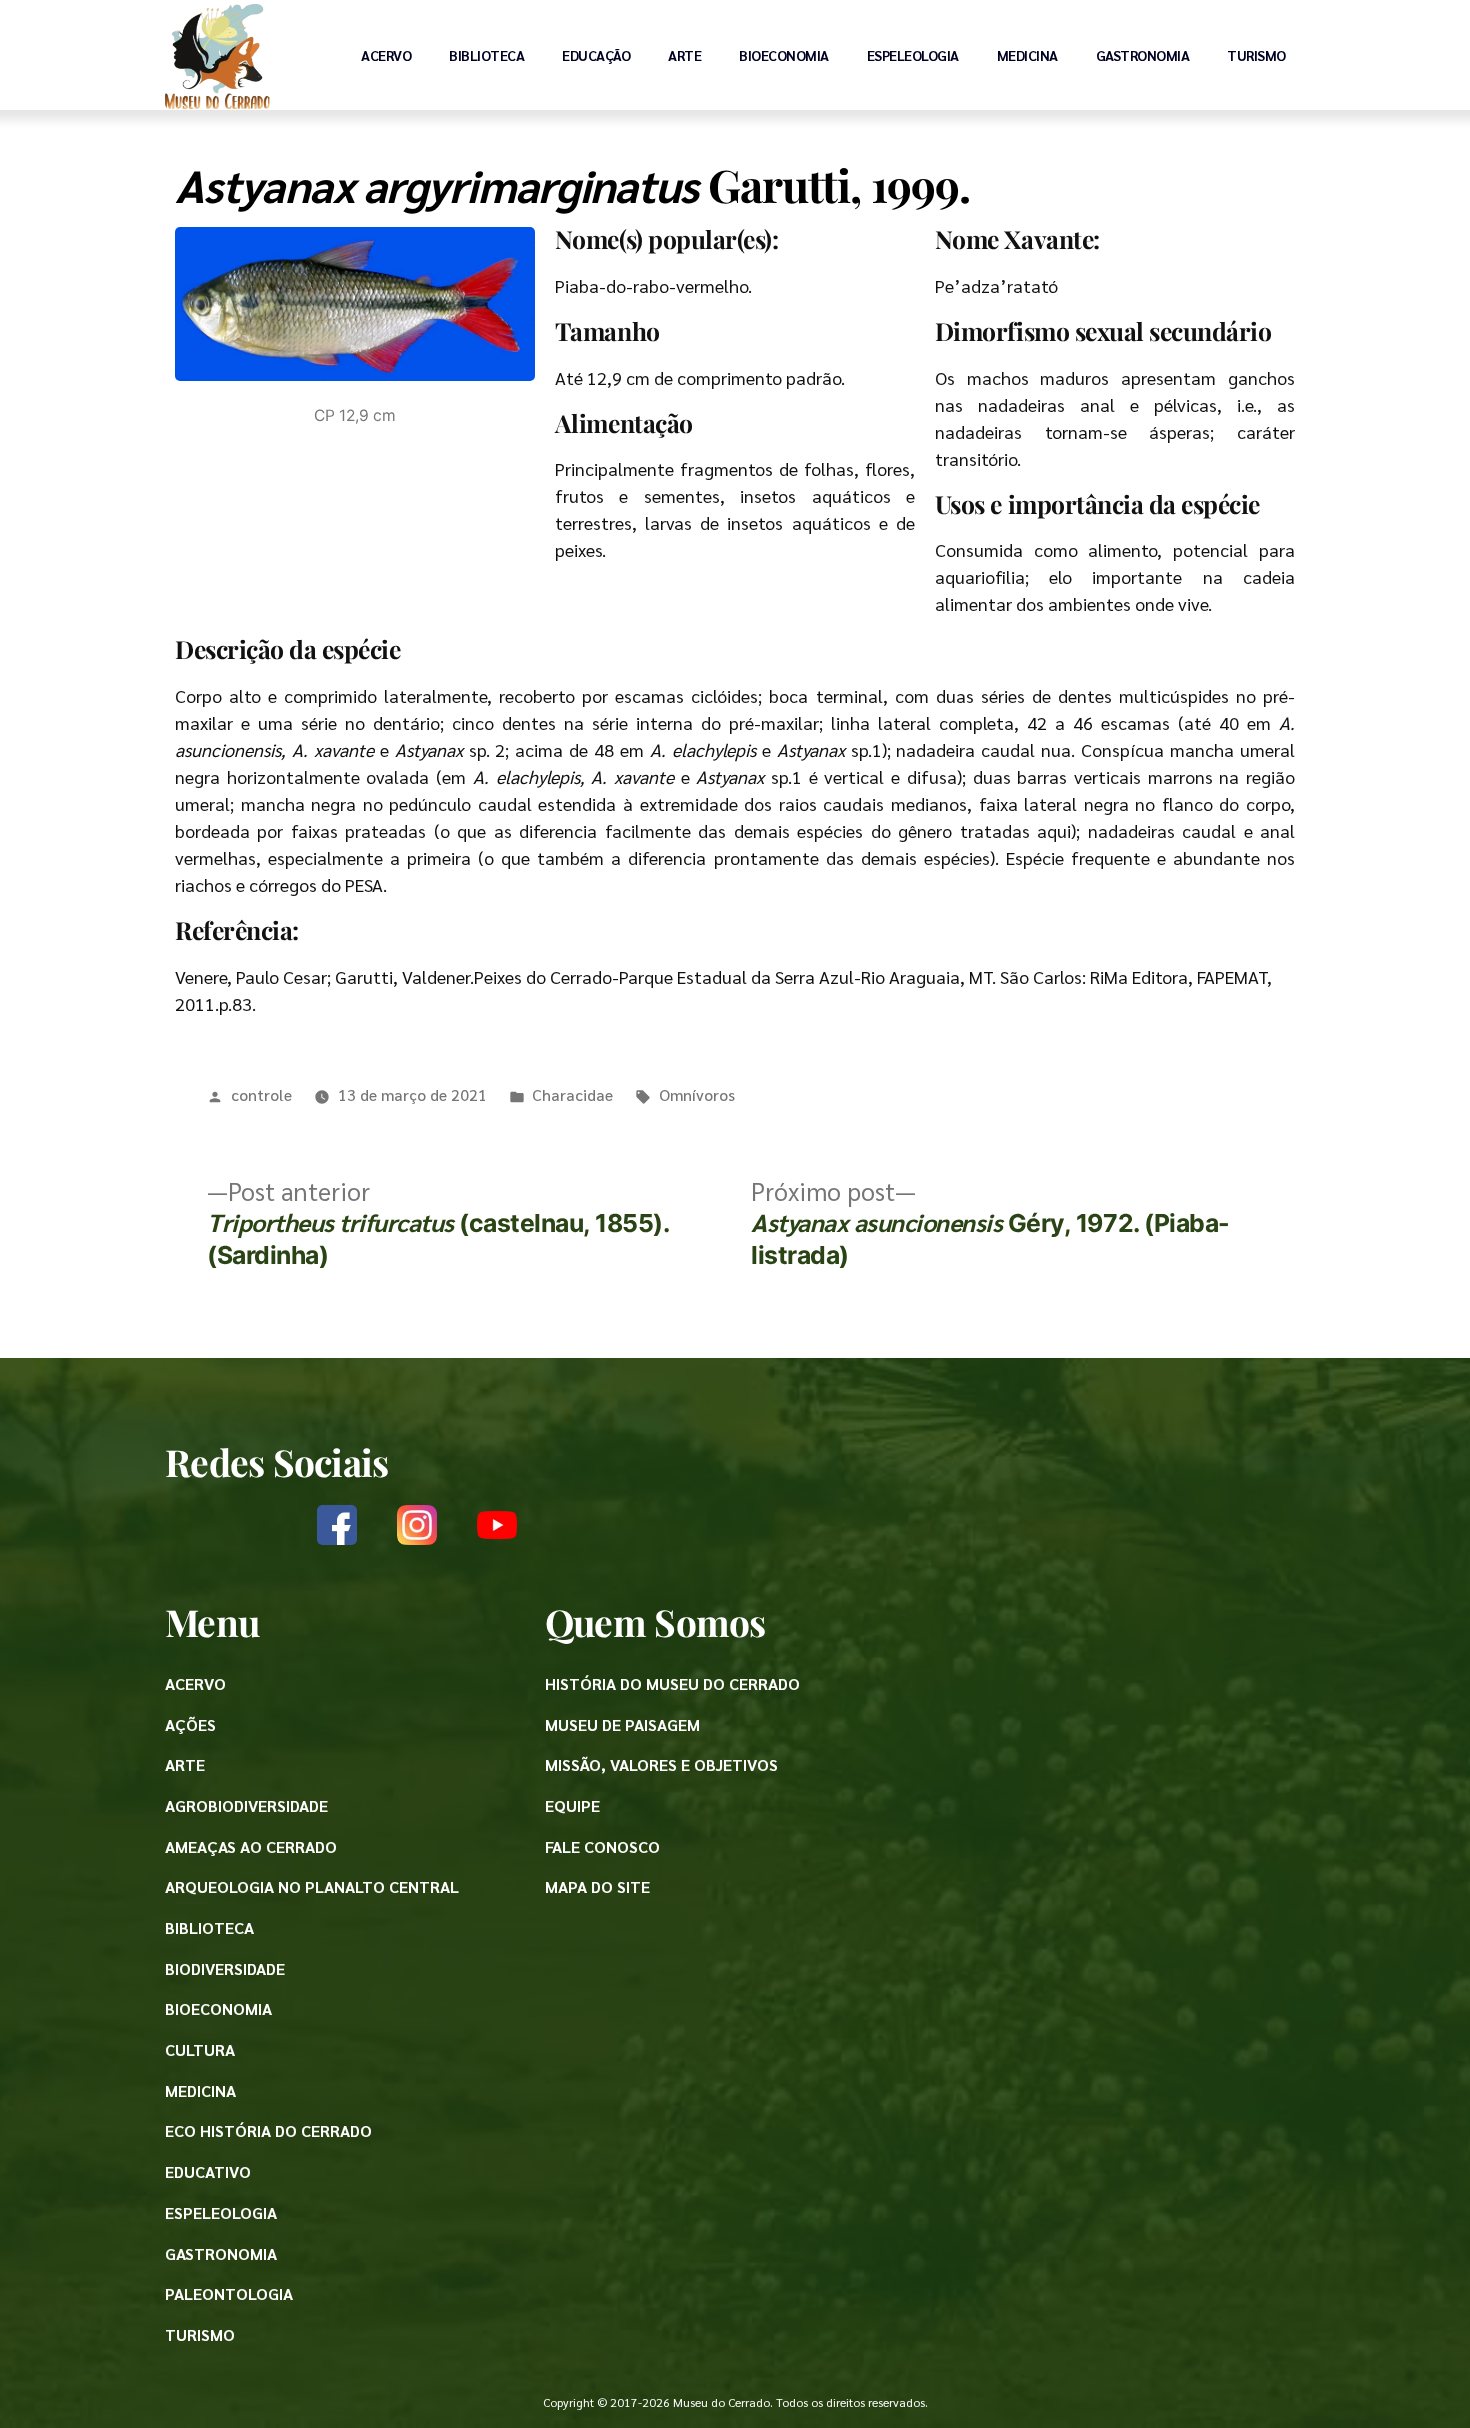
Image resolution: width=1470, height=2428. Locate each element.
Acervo (386, 55)
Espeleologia (913, 55)
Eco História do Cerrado (268, 2130)
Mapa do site (597, 1886)
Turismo (1256, 55)
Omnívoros (697, 1094)
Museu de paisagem (622, 1724)
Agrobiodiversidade (246, 1805)
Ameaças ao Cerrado (251, 1846)
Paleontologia (229, 2293)
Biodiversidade (225, 1968)
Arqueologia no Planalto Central (312, 1886)
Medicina (1027, 55)
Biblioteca (486, 55)
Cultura (200, 2049)
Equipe (572, 1805)
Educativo (208, 2171)
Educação (596, 55)
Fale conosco (602, 1846)
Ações (190, 1724)
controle (261, 1094)
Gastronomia (1143, 55)
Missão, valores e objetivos (661, 1764)
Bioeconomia (784, 55)
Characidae (572, 1094)
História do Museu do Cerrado (672, 1683)
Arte (684, 55)
